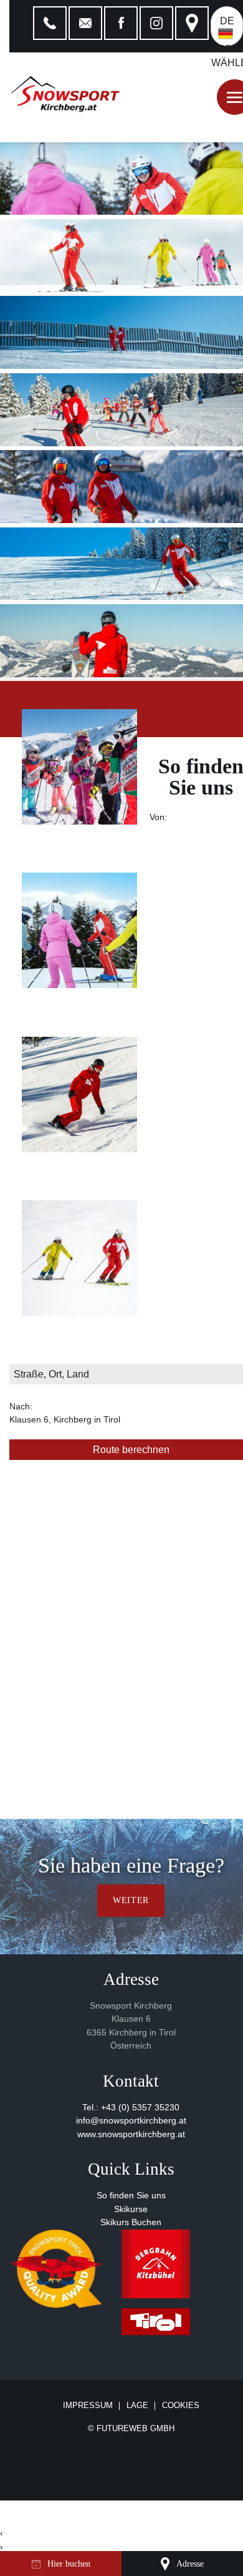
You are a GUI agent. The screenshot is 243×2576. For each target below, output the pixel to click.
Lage (137, 2406)
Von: (158, 817)
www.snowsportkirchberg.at (131, 2134)
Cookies (181, 2405)
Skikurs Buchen (131, 2222)
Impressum (88, 2406)
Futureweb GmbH (136, 2428)
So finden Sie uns (131, 2196)
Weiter (131, 1900)
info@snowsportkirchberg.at (131, 2121)
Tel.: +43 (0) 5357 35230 (131, 2108)
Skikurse (131, 2209)
